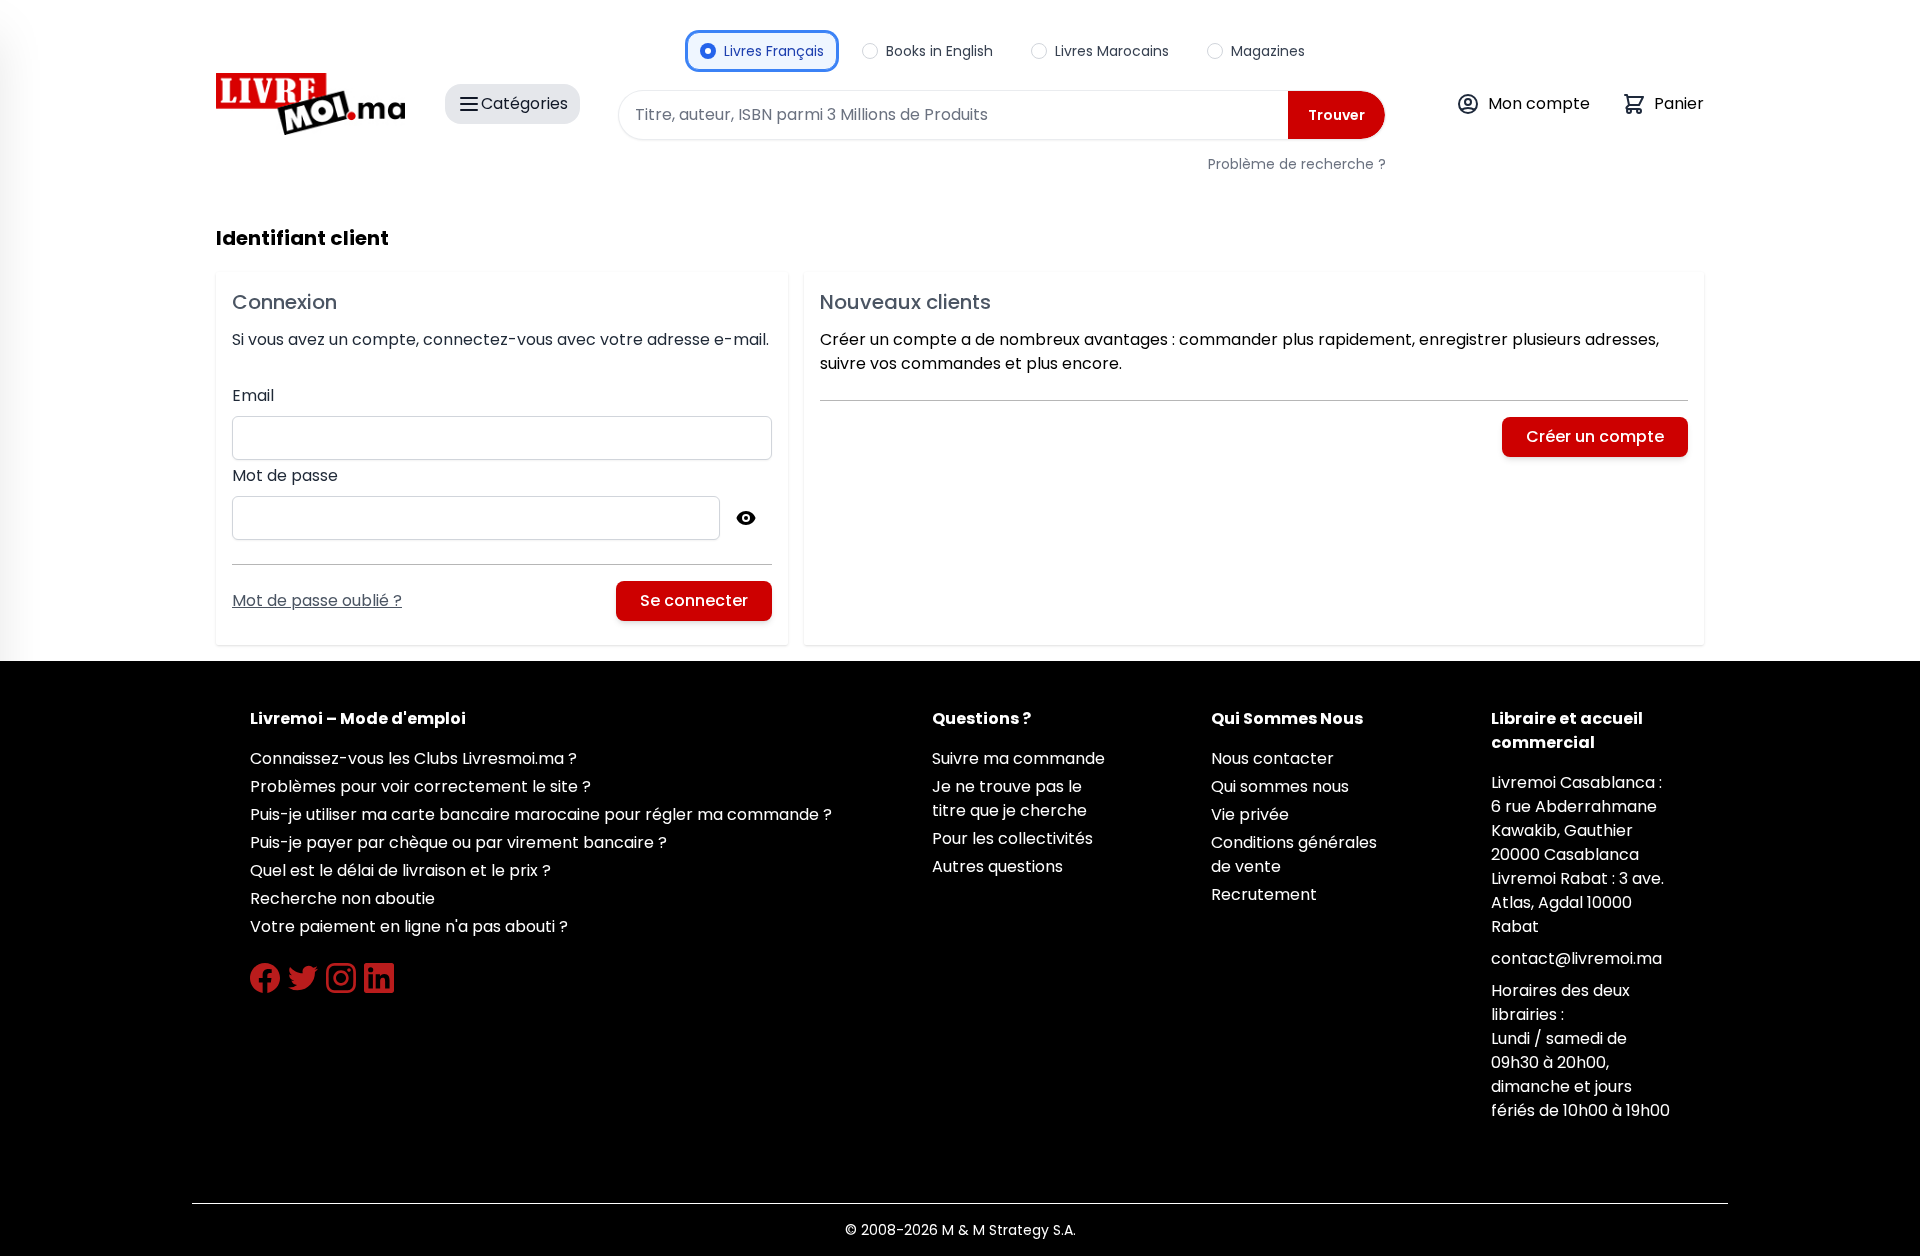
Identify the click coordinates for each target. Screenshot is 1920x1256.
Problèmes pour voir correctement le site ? (420, 786)
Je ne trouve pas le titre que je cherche (1009, 798)
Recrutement (1264, 894)
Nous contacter (1272, 758)
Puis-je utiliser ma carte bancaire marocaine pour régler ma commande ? (541, 814)
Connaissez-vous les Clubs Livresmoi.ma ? (413, 758)
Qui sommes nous (1280, 786)
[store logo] (310, 104)
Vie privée (1250, 814)
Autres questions (997, 866)
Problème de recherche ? (1297, 164)
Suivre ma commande (1018, 758)
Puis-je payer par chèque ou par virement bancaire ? (458, 842)
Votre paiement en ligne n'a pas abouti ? (409, 926)
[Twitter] (303, 978)
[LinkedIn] (379, 978)
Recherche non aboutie (342, 898)
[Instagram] (341, 978)
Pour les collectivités (1012, 838)
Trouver (1336, 115)
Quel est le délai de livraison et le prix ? (400, 870)
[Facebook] (265, 978)
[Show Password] (746, 518)
